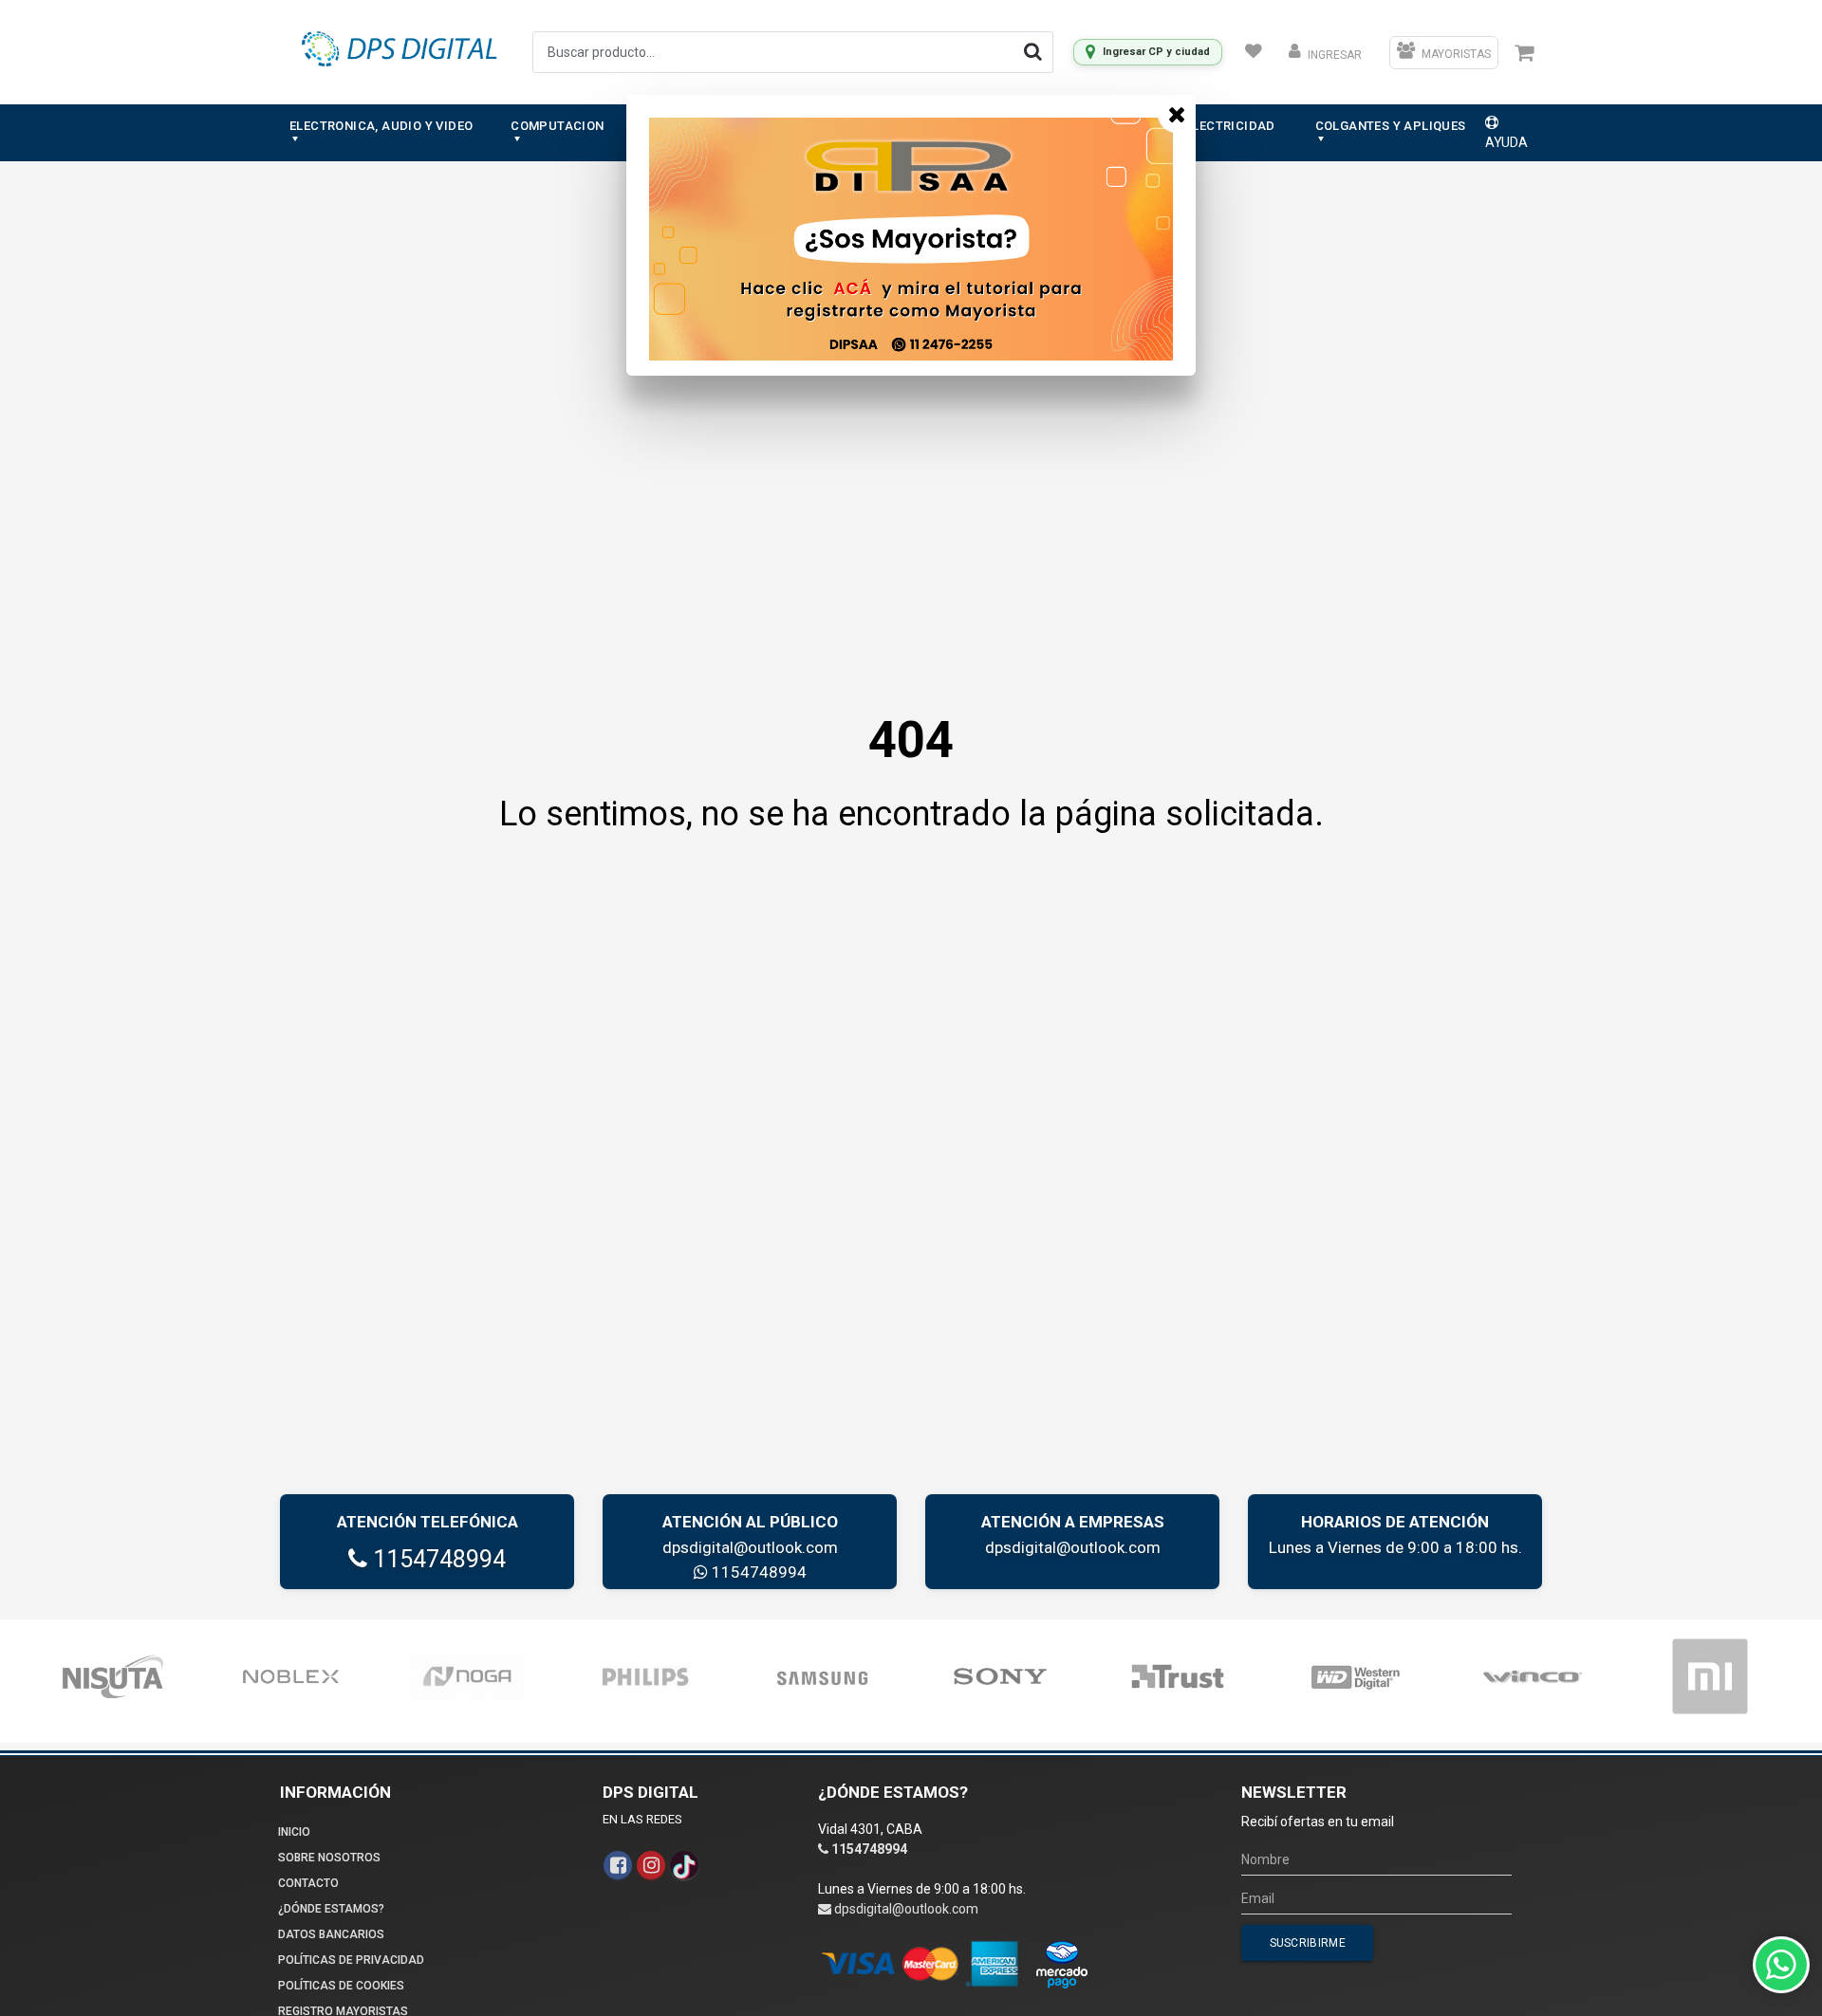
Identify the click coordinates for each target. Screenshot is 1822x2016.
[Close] (1177, 114)
